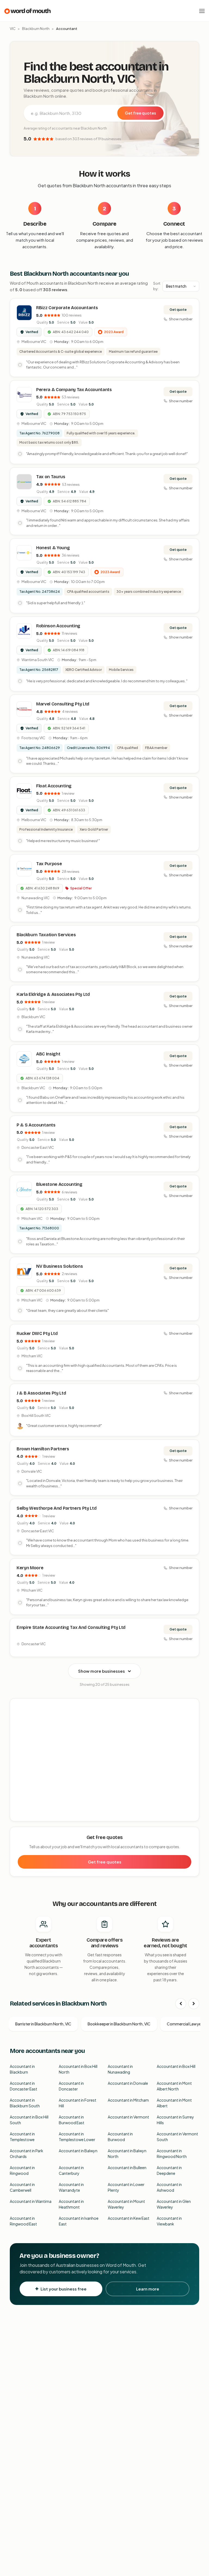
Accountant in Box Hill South (29, 2120)
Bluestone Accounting (59, 1184)
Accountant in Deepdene (169, 2170)
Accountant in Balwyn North (127, 2153)
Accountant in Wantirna (31, 2201)
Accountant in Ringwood (22, 2170)
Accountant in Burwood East (72, 2120)
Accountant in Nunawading (120, 2069)
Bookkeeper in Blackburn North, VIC (119, 2024)
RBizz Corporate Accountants (67, 308)
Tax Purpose (49, 864)
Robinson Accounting (58, 626)
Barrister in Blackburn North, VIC (43, 2024)
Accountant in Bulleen (127, 2167)
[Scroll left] (181, 2004)
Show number (181, 319)
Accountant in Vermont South (177, 2137)
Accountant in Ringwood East (23, 2221)
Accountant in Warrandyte (71, 2187)
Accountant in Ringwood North (172, 2153)
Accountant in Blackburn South (25, 2103)
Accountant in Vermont (128, 2117)
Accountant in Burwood (120, 2137)
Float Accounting (54, 786)
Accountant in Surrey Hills (175, 2120)
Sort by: (157, 286)
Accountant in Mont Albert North (174, 2086)
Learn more (148, 2289)
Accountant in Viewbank (169, 2221)
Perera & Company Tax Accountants (74, 390)
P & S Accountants (36, 1125)
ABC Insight (48, 1054)
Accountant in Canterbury (71, 2170)
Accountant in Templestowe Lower (77, 2137)
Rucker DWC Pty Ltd (37, 1333)
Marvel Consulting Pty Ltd (63, 704)
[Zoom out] (192, 1713)
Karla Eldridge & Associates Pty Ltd (53, 994)
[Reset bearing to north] (192, 1721)
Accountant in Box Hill (176, 2066)
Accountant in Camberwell (22, 2187)
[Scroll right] (194, 2004)
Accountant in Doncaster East (24, 2086)
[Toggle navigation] (202, 11)
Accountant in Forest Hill (78, 2103)
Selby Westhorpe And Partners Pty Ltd (56, 1508)
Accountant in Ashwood (169, 2187)
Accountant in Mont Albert (174, 2103)
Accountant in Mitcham (128, 2100)
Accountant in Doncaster (71, 2086)
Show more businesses (102, 1671)
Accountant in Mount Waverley (126, 2204)
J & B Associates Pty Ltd (41, 1393)
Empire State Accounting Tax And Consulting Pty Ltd (71, 1627)
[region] (105, 1760)
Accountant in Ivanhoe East (79, 2221)
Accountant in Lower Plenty (126, 2187)
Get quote (178, 310)
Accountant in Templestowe (22, 2137)
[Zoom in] (192, 1705)
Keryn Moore (30, 1568)
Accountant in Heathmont (71, 2204)
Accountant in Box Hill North (78, 2069)
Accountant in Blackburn (22, 2069)
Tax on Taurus (51, 477)
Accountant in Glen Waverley (174, 2204)
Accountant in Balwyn (78, 2151)
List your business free (64, 2289)
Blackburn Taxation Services (46, 935)
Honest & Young (53, 548)
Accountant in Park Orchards (27, 2153)
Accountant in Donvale (128, 2083)
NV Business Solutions (59, 1266)
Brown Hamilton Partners (43, 1449)
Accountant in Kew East (129, 2218)
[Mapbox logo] (24, 1816)
